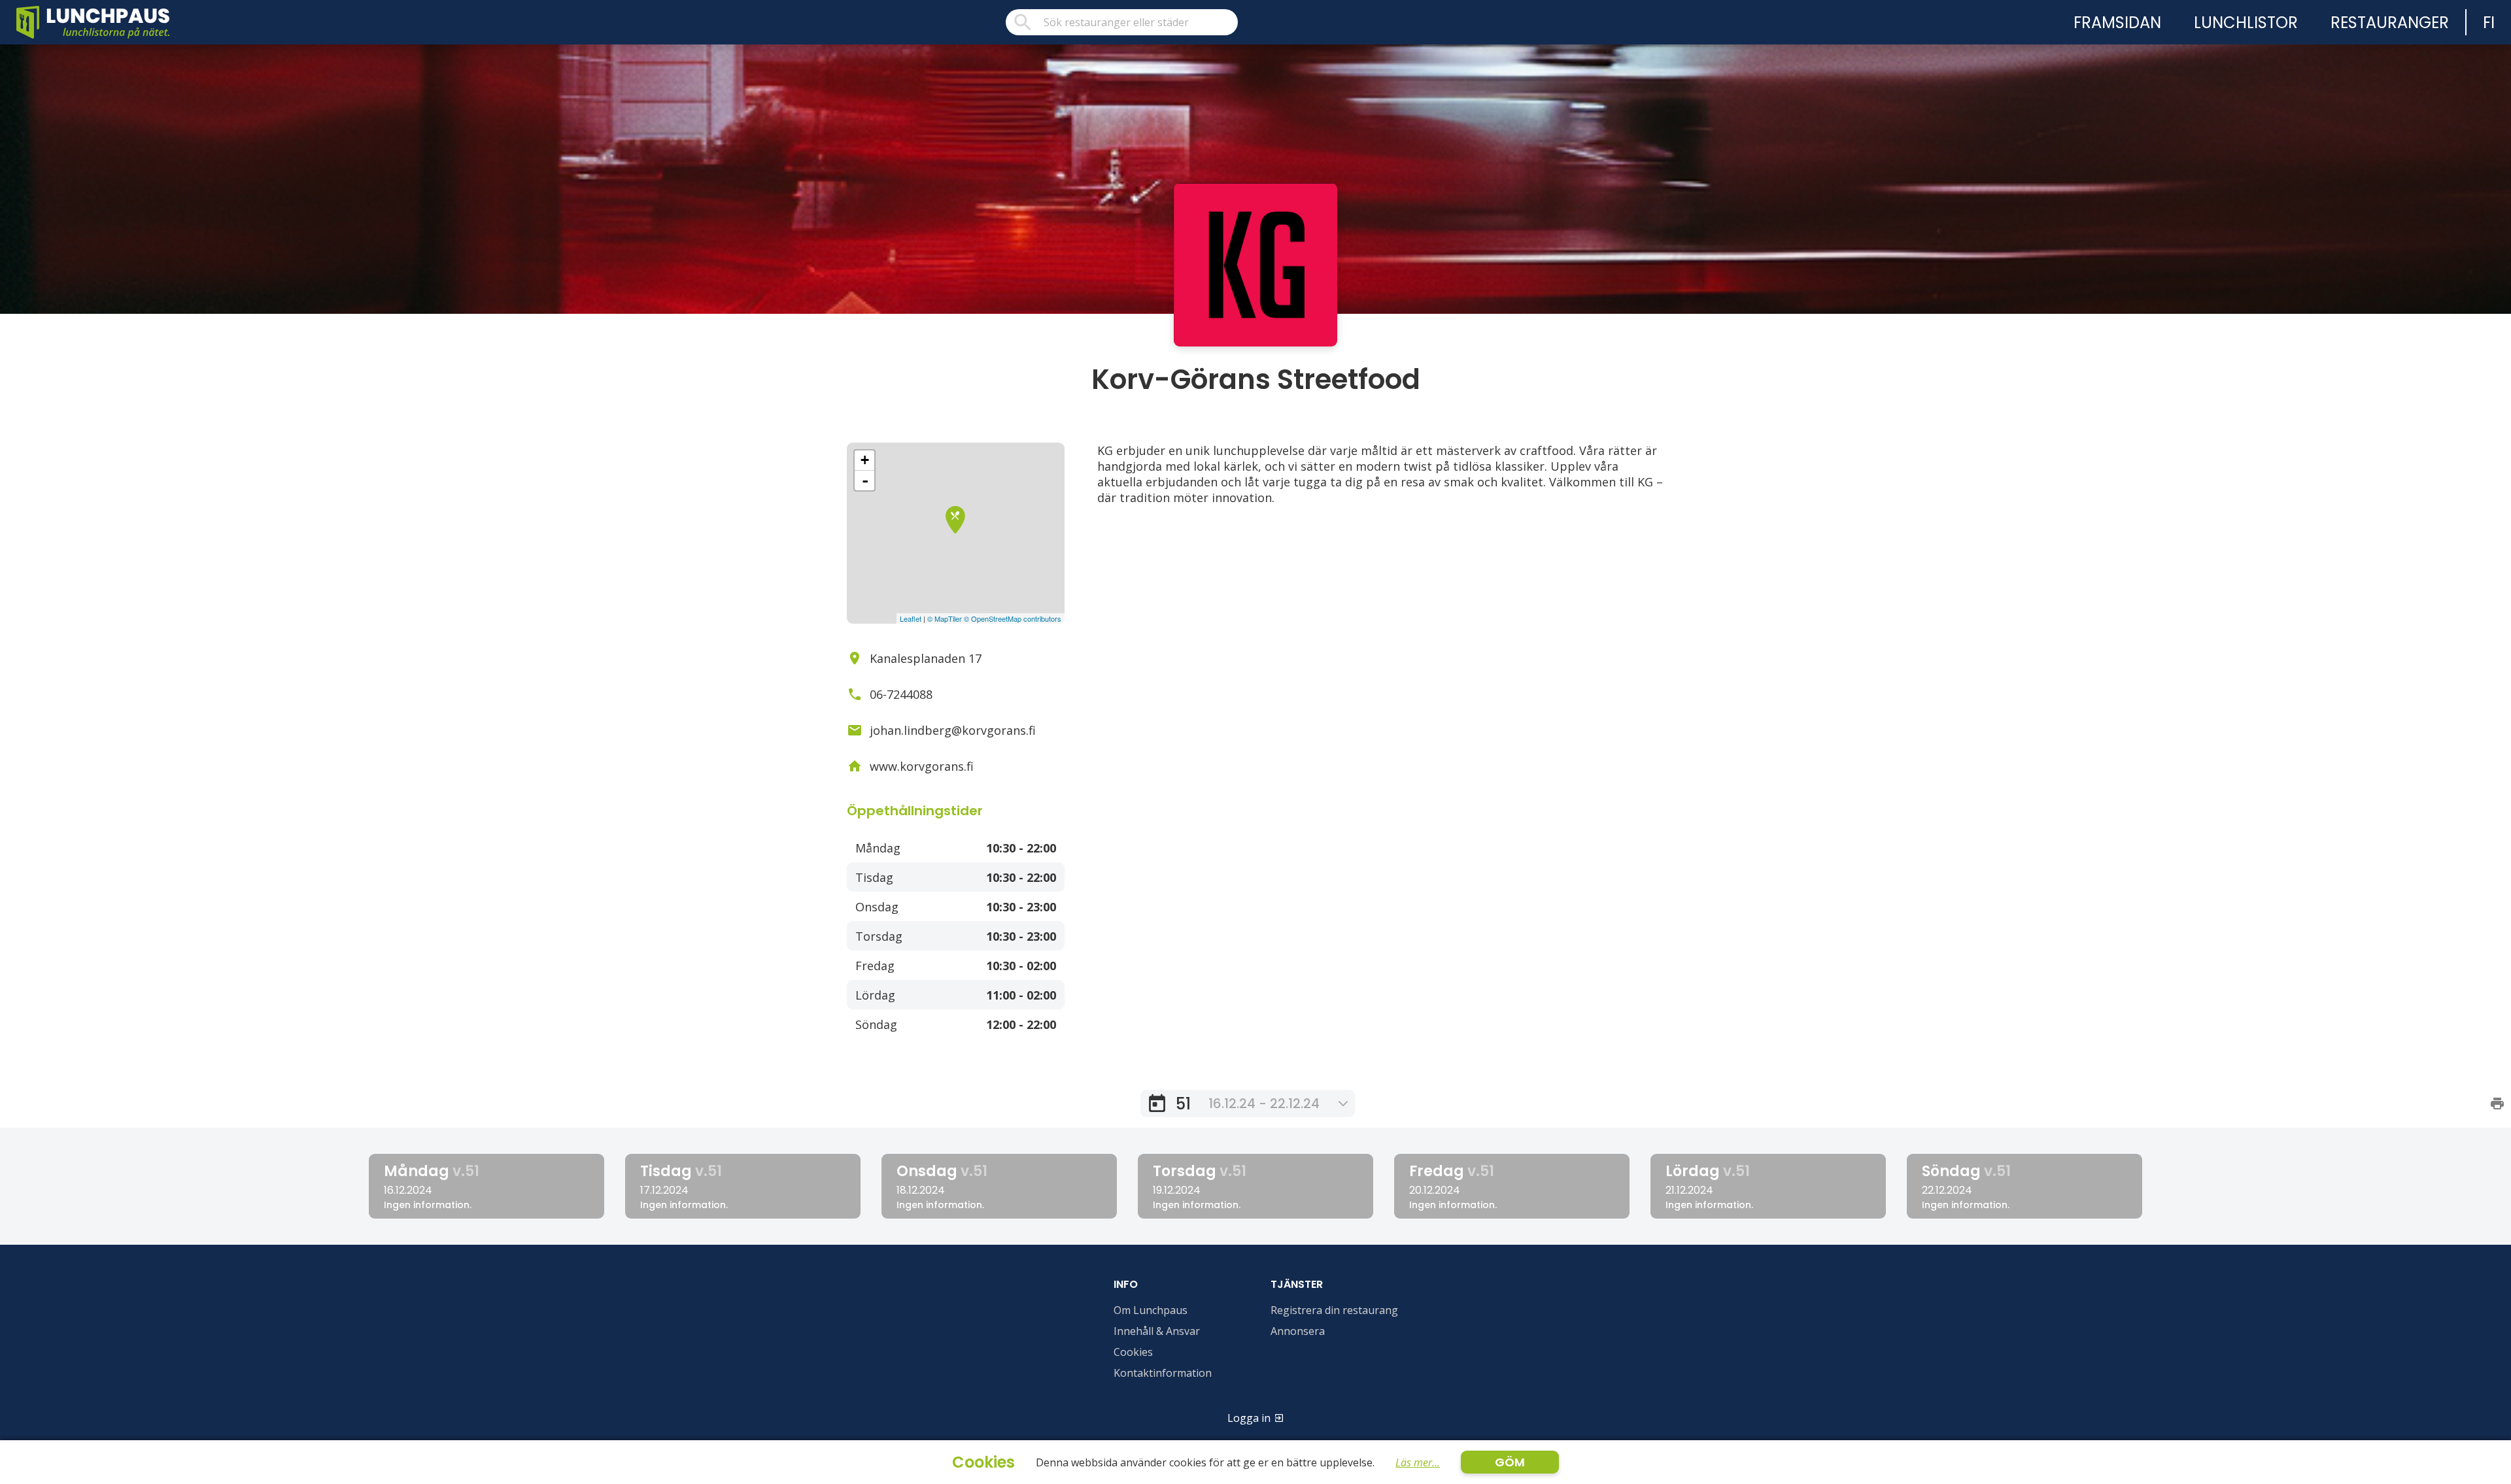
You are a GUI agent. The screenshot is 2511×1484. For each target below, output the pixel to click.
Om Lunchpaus (1151, 1310)
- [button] (865, 481)
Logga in (1249, 1418)
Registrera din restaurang (1334, 1310)
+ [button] (865, 460)
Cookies (1133, 1352)
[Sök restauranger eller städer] (1122, 22)
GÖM (1510, 1462)
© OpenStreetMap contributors (1013, 618)
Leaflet (911, 618)
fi (2489, 23)
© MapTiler (945, 618)
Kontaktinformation (1163, 1373)
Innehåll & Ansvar (1157, 1331)
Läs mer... (1418, 1462)
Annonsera (1298, 1331)
